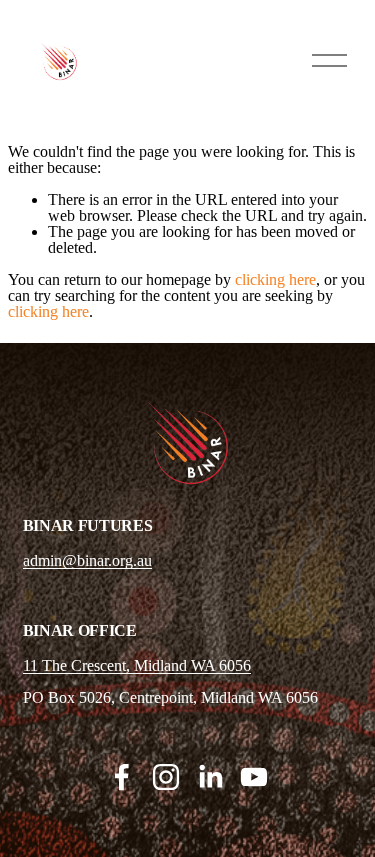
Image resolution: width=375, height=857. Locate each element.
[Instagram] (166, 777)
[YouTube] (254, 777)
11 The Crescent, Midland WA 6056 (137, 666)
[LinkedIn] (210, 777)
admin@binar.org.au (87, 561)
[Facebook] (122, 777)
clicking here (275, 279)
